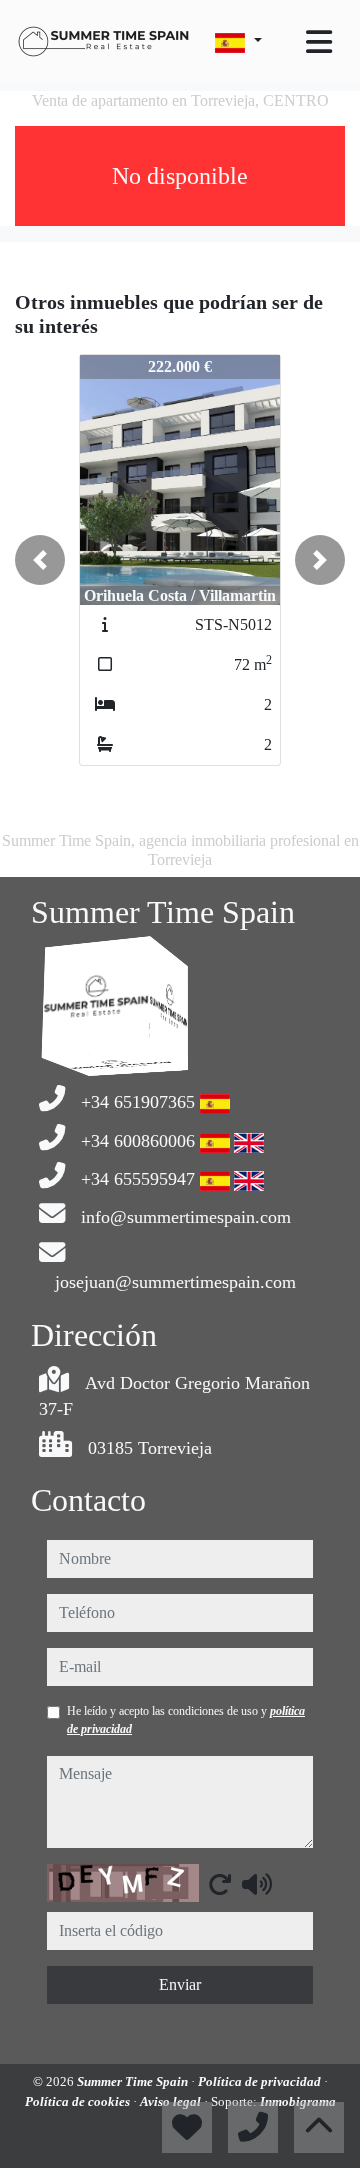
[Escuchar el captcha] (257, 1884)
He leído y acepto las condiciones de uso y (186, 1720)
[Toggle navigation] (319, 42)
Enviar (180, 1984)
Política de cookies (79, 2101)
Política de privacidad (261, 2081)
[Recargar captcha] (220, 1884)
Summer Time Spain (134, 2081)
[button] (40, 560)
